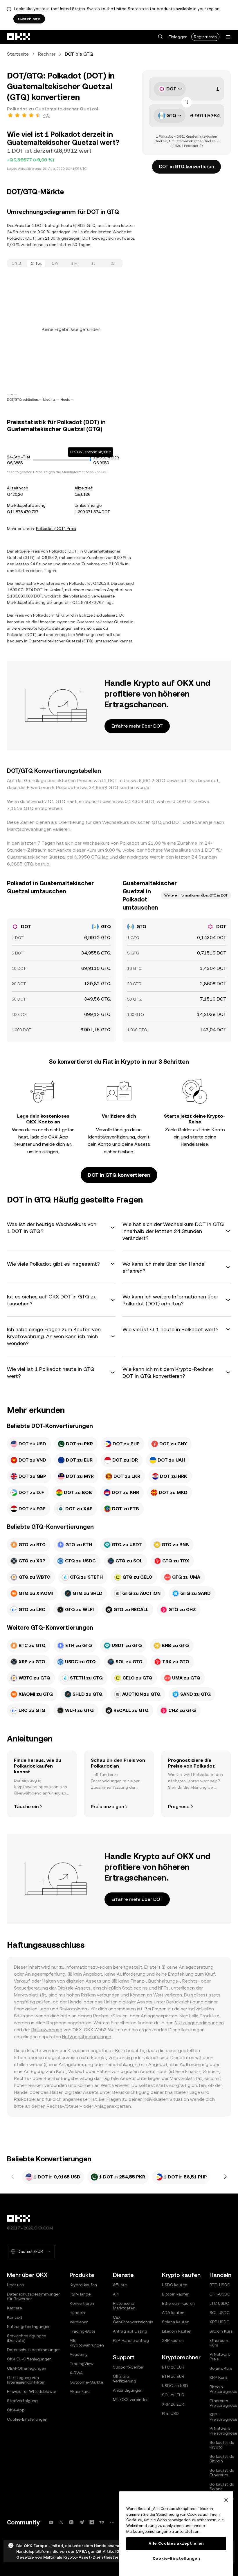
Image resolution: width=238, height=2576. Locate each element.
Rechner (47, 54)
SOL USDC (220, 2313)
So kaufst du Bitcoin (222, 2459)
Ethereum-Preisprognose (223, 2403)
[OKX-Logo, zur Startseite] (19, 37)
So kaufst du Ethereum (222, 2473)
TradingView (82, 2364)
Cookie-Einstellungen (27, 2419)
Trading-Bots (82, 2331)
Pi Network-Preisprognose (223, 2431)
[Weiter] (225, 2177)
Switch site (29, 19)
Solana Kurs (221, 2368)
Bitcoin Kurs (221, 2331)
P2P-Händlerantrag (131, 2340)
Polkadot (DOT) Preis (56, 529)
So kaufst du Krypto (222, 2445)
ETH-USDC (220, 2294)
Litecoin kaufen (177, 2331)
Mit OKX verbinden (131, 2400)
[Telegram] (82, 2522)
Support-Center (128, 2367)
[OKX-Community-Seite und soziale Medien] (112, 2522)
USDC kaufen (175, 2285)
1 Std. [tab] (17, 263)
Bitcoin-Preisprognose (223, 2389)
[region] (176, 2534)
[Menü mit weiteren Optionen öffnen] (228, 37)
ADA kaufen (173, 2313)
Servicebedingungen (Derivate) (27, 2338)
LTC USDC (219, 2303)
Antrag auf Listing (130, 2331)
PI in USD (170, 2413)
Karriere (14, 2308)
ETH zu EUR (173, 2376)
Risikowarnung (47, 2030)
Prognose (179, 1807)
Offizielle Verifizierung (125, 2379)
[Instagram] (71, 2522)
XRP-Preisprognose (223, 2417)
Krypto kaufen (83, 2285)
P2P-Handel (81, 2294)
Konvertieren (82, 2303)
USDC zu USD (175, 2386)
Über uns (15, 2285)
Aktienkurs (80, 2391)
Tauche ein (26, 1807)
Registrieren (205, 37)
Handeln (77, 2313)
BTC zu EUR (173, 2367)
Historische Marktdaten (124, 2306)
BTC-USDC (220, 2285)
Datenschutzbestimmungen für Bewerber (34, 2296)
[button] (160, 37)
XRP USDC (219, 2322)
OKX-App (16, 2410)
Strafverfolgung (22, 2401)
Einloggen (178, 37)
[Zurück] (13, 2177)
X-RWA (76, 2373)
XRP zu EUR (173, 2404)
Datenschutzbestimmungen (34, 2350)
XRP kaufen (173, 2340)
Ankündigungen (128, 2390)
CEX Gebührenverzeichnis (133, 2320)
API (116, 2294)
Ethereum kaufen (178, 2303)
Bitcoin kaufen (176, 2294)
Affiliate (120, 2285)
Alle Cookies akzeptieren (176, 2543)
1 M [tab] (74, 263)
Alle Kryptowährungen (87, 2343)
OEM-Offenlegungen (27, 2368)
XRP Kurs (218, 2378)
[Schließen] (226, 2500)
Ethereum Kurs (219, 2343)
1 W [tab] (55, 263)
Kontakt (15, 2317)
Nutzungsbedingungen (199, 2023)
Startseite (18, 54)
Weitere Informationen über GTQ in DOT (196, 895)
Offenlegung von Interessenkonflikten (26, 2380)
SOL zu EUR (173, 2395)
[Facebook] (92, 2522)
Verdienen (79, 2322)
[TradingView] (102, 2522)
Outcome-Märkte (86, 2382)
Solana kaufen (176, 2322)
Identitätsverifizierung (112, 1137)
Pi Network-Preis (220, 2357)
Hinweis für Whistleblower (32, 2391)
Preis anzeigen (107, 1807)
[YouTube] (51, 2522)
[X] (61, 2522)
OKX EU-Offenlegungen (29, 2359)
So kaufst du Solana (222, 2486)
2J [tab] (113, 263)
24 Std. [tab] (36, 263)
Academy (79, 2354)
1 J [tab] (93, 263)
